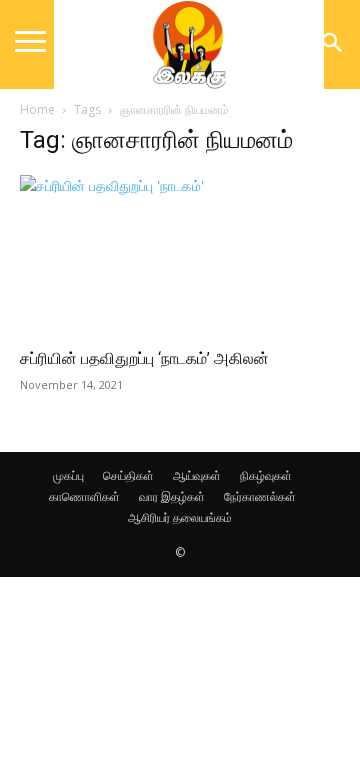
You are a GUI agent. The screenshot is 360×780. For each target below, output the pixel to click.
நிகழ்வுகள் (266, 475)
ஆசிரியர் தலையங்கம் (180, 517)
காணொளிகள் (84, 496)
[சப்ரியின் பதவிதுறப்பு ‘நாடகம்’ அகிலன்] (180, 254)
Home (37, 109)
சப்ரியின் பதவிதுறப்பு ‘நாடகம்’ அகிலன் (144, 358)
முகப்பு (68, 475)
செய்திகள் (128, 475)
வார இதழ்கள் (172, 496)
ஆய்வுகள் (197, 475)
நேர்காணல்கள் (260, 496)
